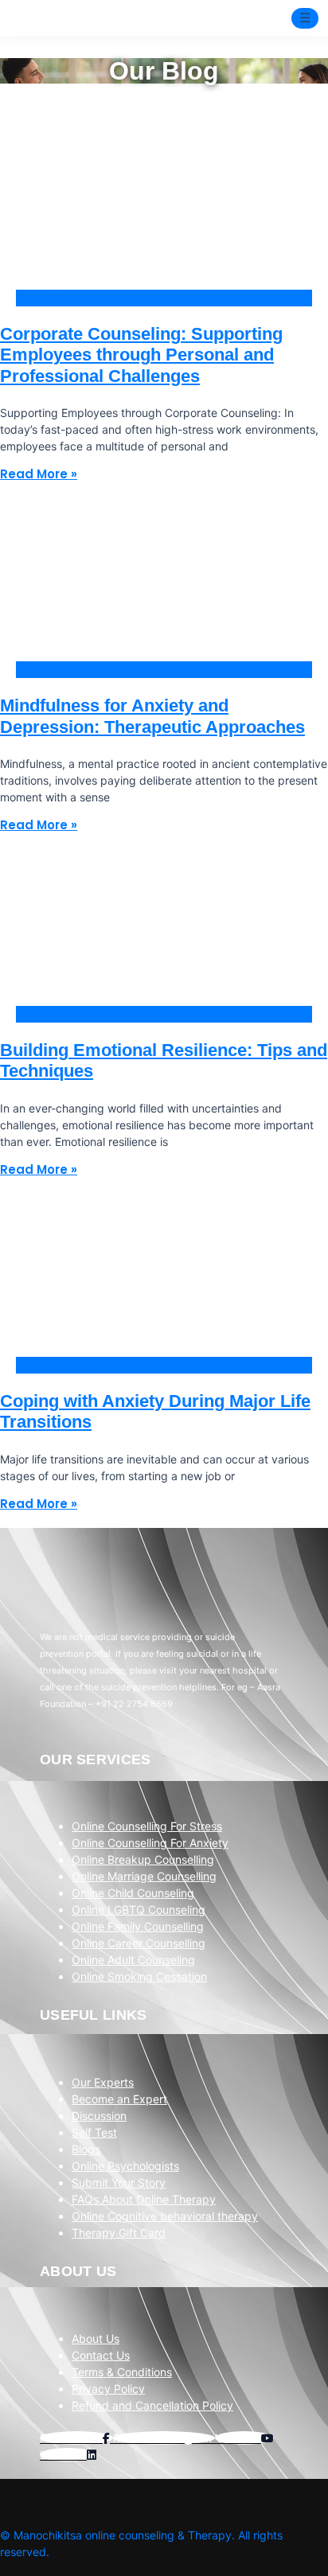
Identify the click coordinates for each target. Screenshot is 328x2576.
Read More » (39, 474)
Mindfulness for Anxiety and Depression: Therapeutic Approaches (152, 716)
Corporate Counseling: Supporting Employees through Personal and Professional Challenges (141, 355)
